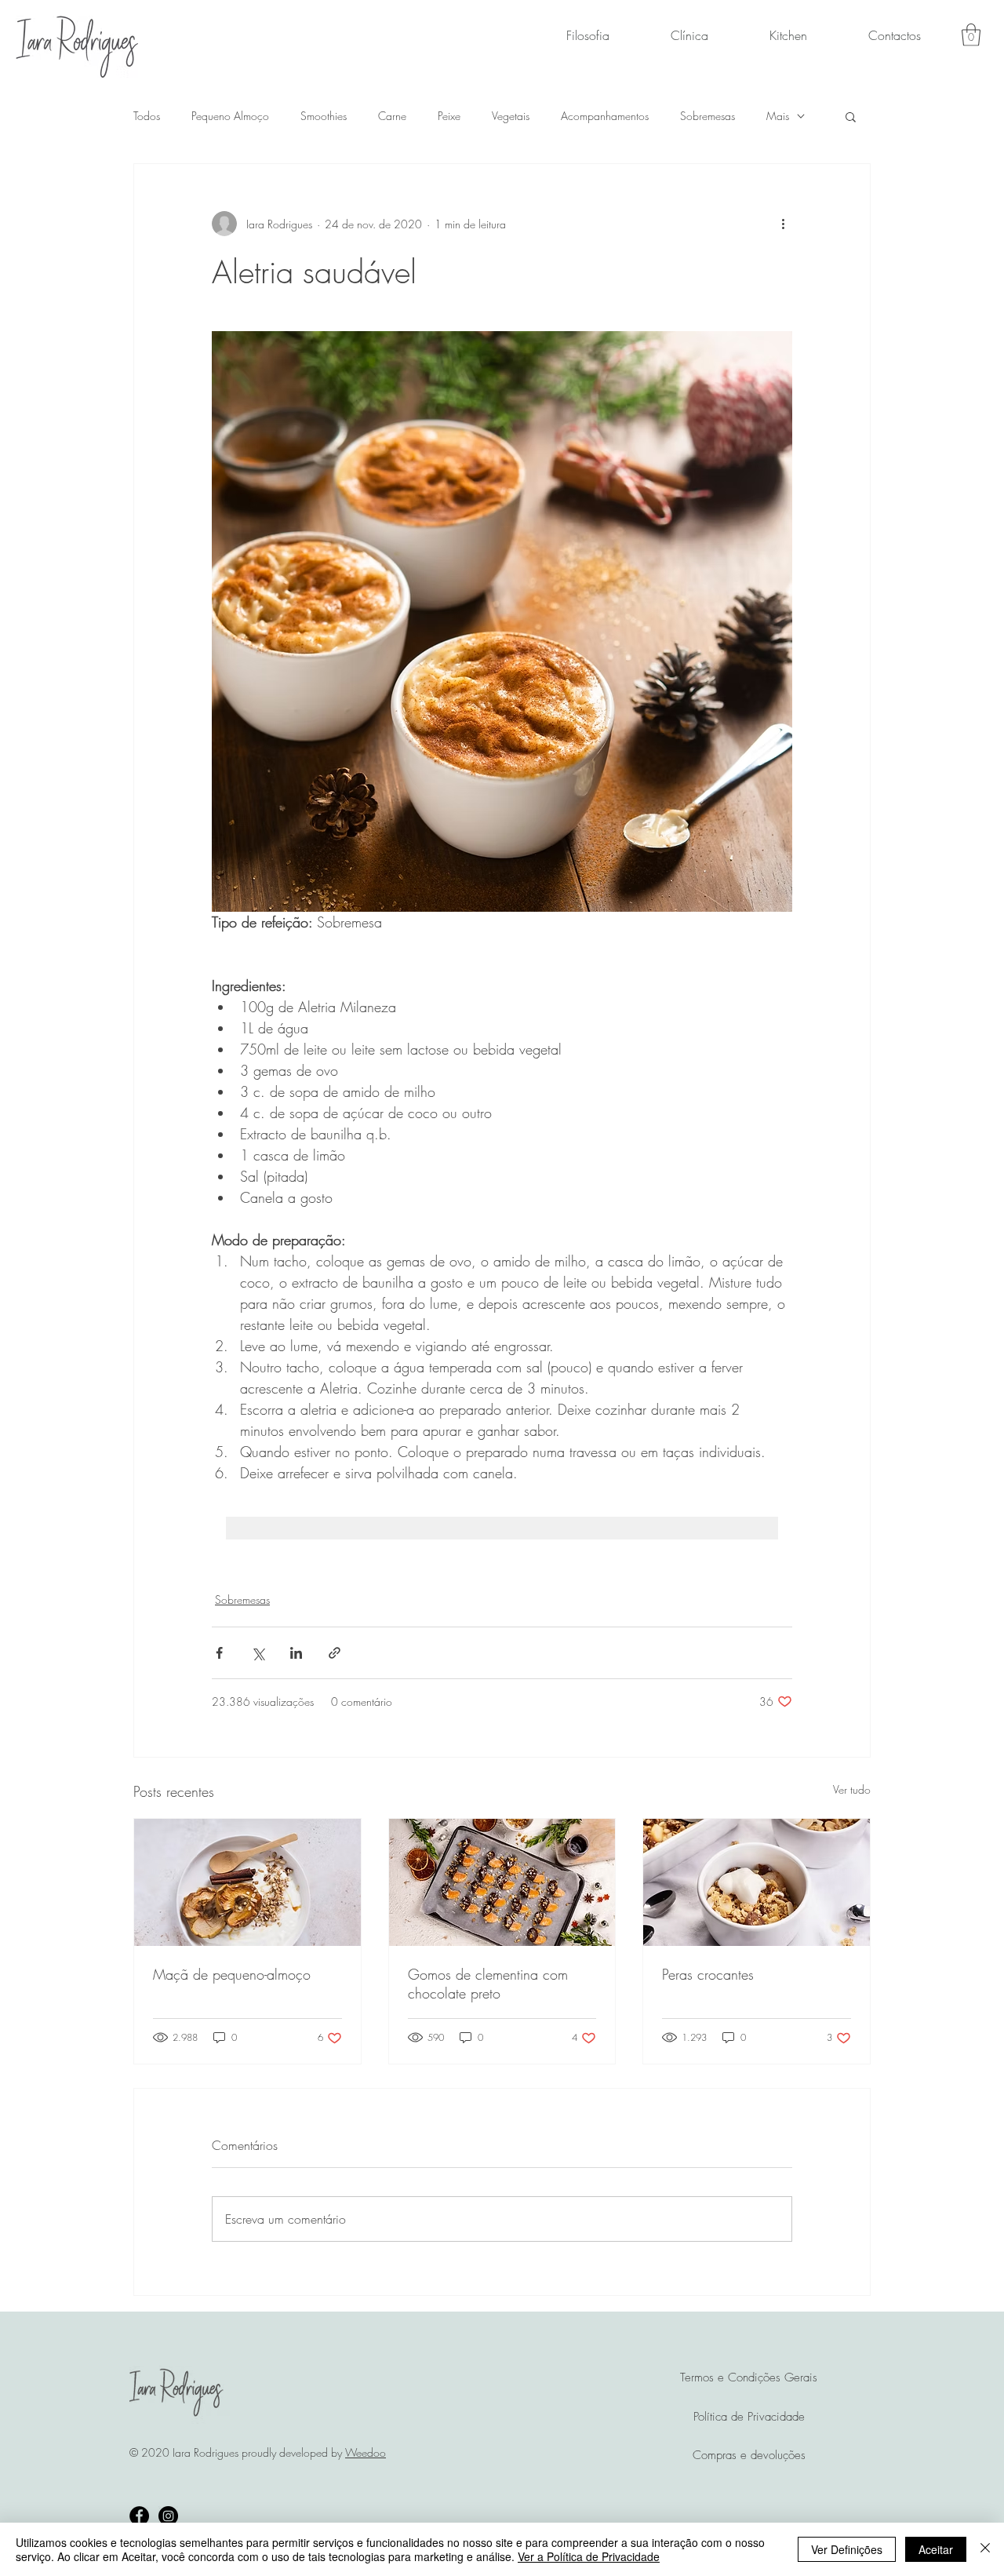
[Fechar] (985, 2549)
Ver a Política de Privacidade (589, 2556)
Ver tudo (852, 1789)
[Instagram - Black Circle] (168, 2516)
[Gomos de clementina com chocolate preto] (502, 1882)
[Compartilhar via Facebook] (219, 1653)
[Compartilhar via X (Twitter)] (258, 1653)
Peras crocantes (708, 1974)
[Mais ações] (783, 224)
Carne (392, 116)
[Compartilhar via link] (335, 1653)
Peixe (449, 116)
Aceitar (936, 2549)
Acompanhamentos (605, 116)
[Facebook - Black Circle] (139, 2516)
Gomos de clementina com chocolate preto (488, 1984)
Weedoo (366, 2452)
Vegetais (511, 116)
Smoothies (324, 116)
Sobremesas (708, 116)
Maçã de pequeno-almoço (232, 1974)
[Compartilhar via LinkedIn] (296, 1653)
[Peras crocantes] (757, 1882)
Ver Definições (847, 2549)
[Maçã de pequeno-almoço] (247, 1882)
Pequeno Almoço (230, 116)
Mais (778, 116)
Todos (147, 116)
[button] (971, 35)
